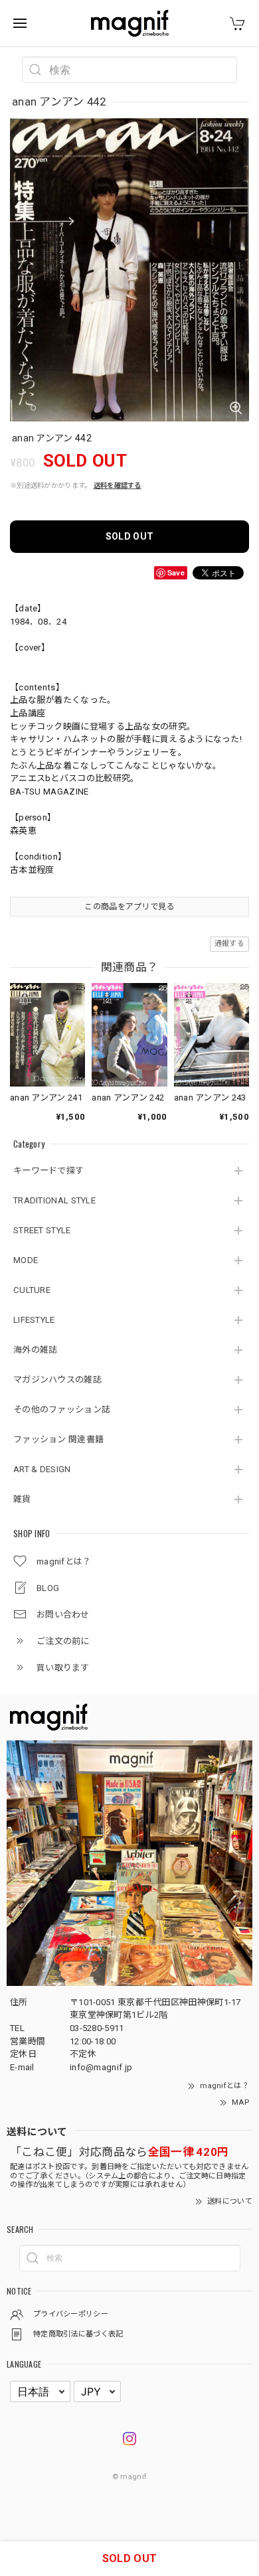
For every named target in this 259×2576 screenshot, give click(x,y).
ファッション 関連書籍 (58, 1439)
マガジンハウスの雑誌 (57, 1380)
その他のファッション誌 (62, 1409)
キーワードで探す (48, 1171)
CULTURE (32, 1290)
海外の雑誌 (36, 1350)
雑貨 (22, 1499)
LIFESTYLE (34, 1320)
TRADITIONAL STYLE (54, 1200)
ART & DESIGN (42, 1469)
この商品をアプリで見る (129, 907)
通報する (229, 944)
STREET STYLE (42, 1230)
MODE (26, 1260)
